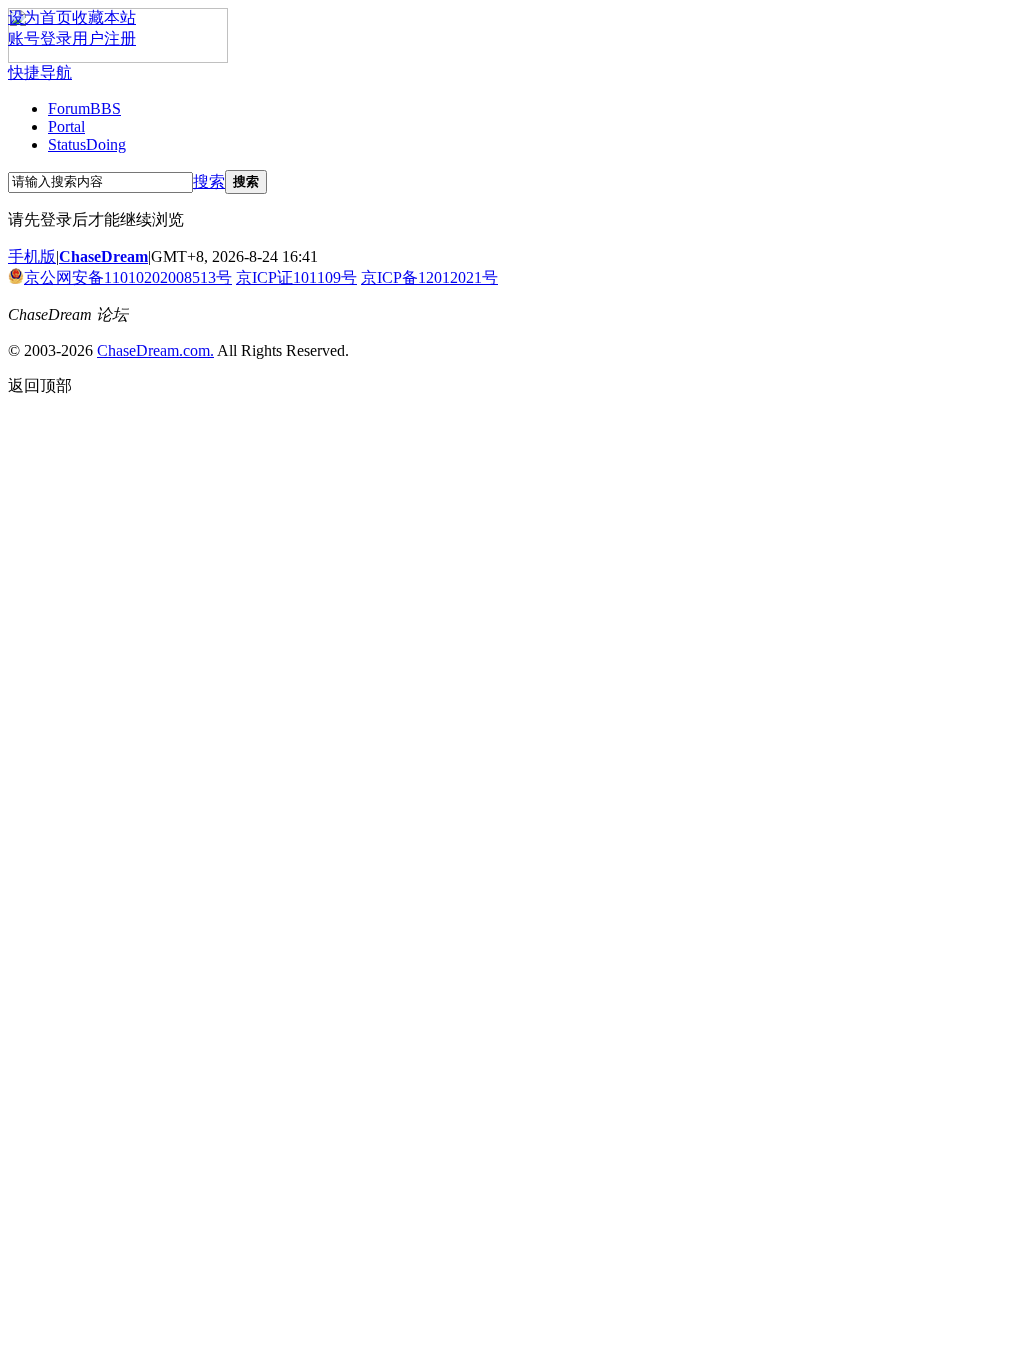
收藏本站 (104, 17)
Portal (66, 126)
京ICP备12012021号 (429, 277)
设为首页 (40, 17)
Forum (84, 108)
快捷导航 (40, 72)
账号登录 (40, 38)
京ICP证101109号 (296, 277)
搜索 (209, 181)
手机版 (32, 256)
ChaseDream (103, 256)
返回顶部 (40, 385)
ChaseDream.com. (155, 350)
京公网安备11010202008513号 (128, 277)
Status (87, 144)
